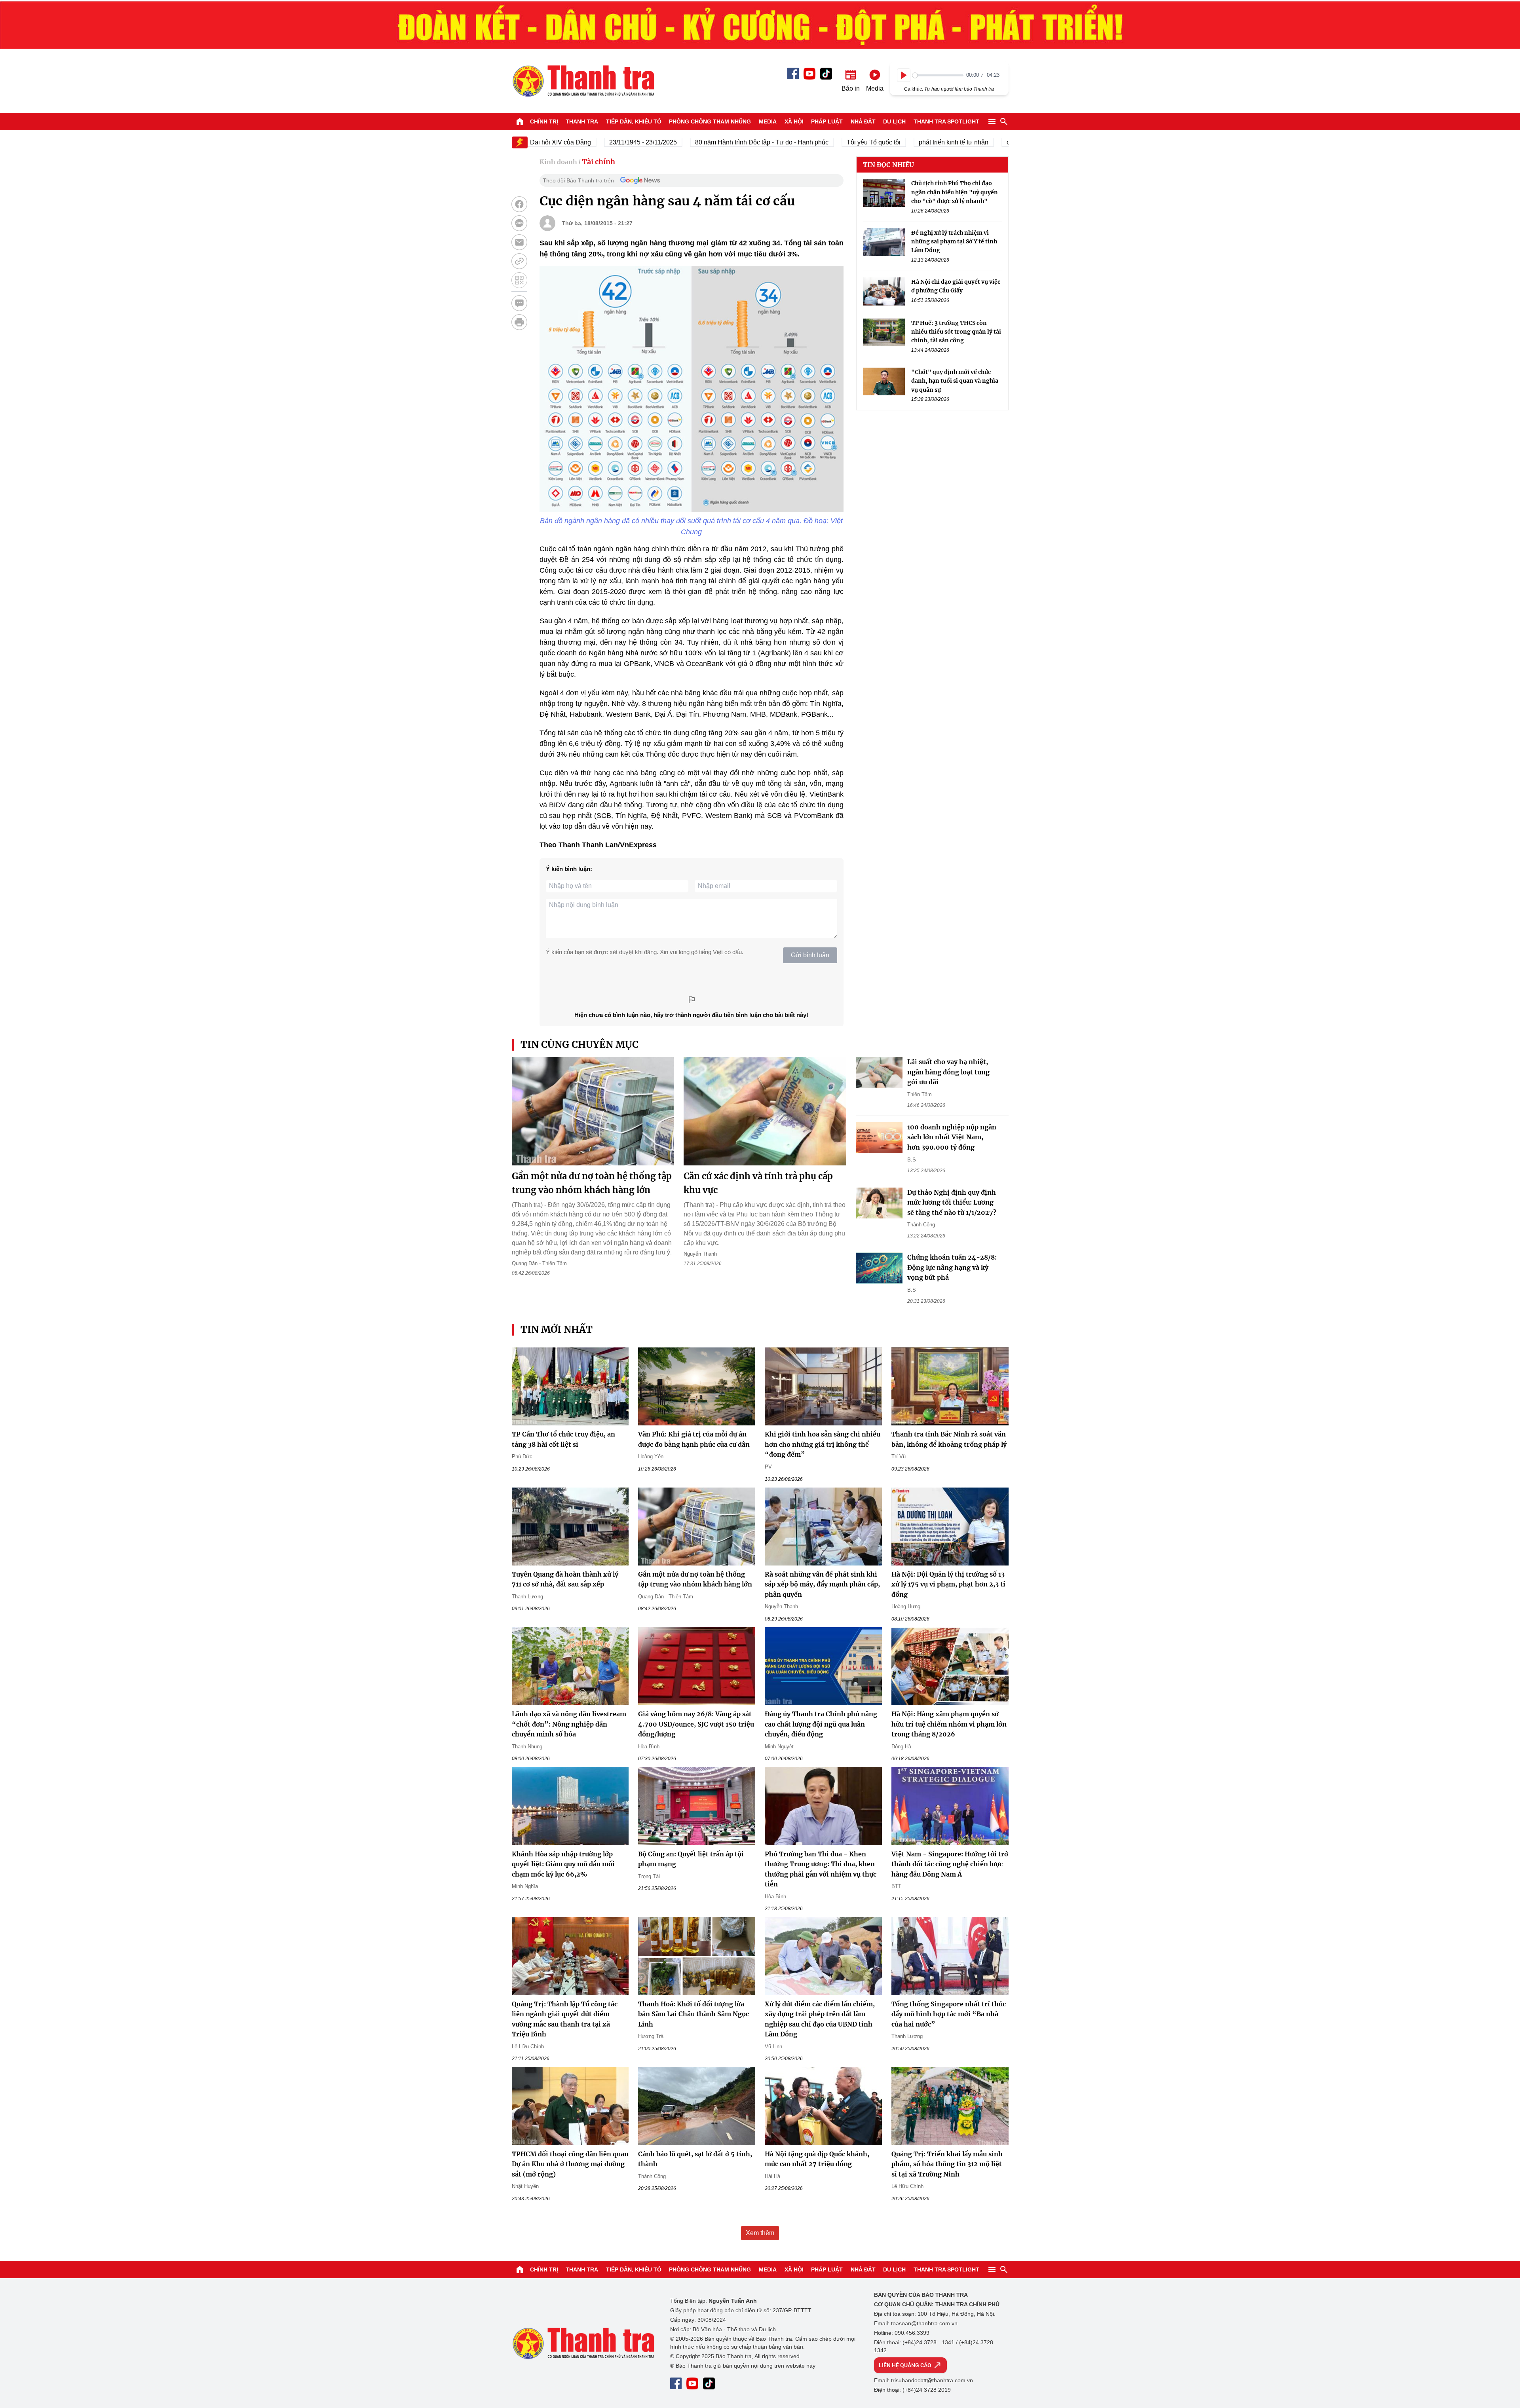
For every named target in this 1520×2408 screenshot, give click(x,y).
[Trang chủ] (520, 121)
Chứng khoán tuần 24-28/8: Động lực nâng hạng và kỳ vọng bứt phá (952, 1267)
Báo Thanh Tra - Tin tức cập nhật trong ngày (583, 81)
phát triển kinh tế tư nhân (885, 142)
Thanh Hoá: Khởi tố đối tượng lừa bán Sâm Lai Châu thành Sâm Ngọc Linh (693, 2014)
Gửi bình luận (810, 955)
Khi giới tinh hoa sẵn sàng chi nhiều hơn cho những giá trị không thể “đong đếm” (823, 1444)
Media (768, 121)
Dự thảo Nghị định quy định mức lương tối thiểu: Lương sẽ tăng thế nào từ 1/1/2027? (952, 1202)
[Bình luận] (519, 303)
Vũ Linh (773, 2047)
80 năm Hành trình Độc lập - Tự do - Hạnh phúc (693, 142)
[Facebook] (793, 73)
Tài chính (598, 162)
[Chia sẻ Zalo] (519, 223)
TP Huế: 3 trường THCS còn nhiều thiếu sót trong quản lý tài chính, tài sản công (956, 331)
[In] (519, 322)
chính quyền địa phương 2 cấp (981, 142)
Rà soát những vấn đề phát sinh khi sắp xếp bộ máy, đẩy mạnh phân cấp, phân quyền (822, 1584)
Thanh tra (582, 121)
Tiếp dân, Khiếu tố (634, 121)
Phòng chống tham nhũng (710, 121)
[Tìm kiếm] (1004, 121)
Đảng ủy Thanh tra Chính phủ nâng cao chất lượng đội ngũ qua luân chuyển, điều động (821, 1724)
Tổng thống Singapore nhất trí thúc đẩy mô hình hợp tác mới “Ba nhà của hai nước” (949, 2014)
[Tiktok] (826, 74)
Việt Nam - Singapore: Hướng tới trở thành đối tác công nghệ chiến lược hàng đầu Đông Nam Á (950, 1864)
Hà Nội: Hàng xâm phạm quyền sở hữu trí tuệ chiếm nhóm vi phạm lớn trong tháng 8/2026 (949, 1724)
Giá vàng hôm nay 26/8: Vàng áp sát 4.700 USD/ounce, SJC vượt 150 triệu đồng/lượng (696, 1724)
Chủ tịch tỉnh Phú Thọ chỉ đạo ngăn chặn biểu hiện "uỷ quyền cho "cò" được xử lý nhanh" (955, 192)
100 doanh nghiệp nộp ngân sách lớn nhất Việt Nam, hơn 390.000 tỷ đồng (952, 1137)
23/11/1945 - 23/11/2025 (574, 142)
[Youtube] (809, 74)
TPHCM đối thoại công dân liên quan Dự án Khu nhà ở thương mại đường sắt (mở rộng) (570, 2164)
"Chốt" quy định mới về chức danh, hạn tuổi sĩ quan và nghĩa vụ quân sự (955, 381)
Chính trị (544, 121)
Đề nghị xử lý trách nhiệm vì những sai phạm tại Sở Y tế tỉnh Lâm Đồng (954, 242)
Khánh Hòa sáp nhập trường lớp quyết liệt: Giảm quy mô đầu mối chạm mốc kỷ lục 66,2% (563, 1864)
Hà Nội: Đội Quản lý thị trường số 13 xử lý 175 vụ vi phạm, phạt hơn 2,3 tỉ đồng (948, 1584)
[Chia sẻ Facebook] (519, 204)
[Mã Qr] (519, 280)
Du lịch (894, 121)
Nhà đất (863, 121)
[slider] (938, 75)
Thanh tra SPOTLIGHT (946, 121)
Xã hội (794, 121)
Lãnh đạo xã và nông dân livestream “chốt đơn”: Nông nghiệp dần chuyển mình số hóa (569, 1724)
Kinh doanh (558, 162)
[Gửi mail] (519, 242)
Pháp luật (827, 121)
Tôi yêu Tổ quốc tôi (805, 142)
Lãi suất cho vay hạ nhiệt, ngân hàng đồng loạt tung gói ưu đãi (948, 1072)
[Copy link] (519, 261)
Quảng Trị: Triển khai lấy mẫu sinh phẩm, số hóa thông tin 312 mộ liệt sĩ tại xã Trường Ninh (947, 2164)
